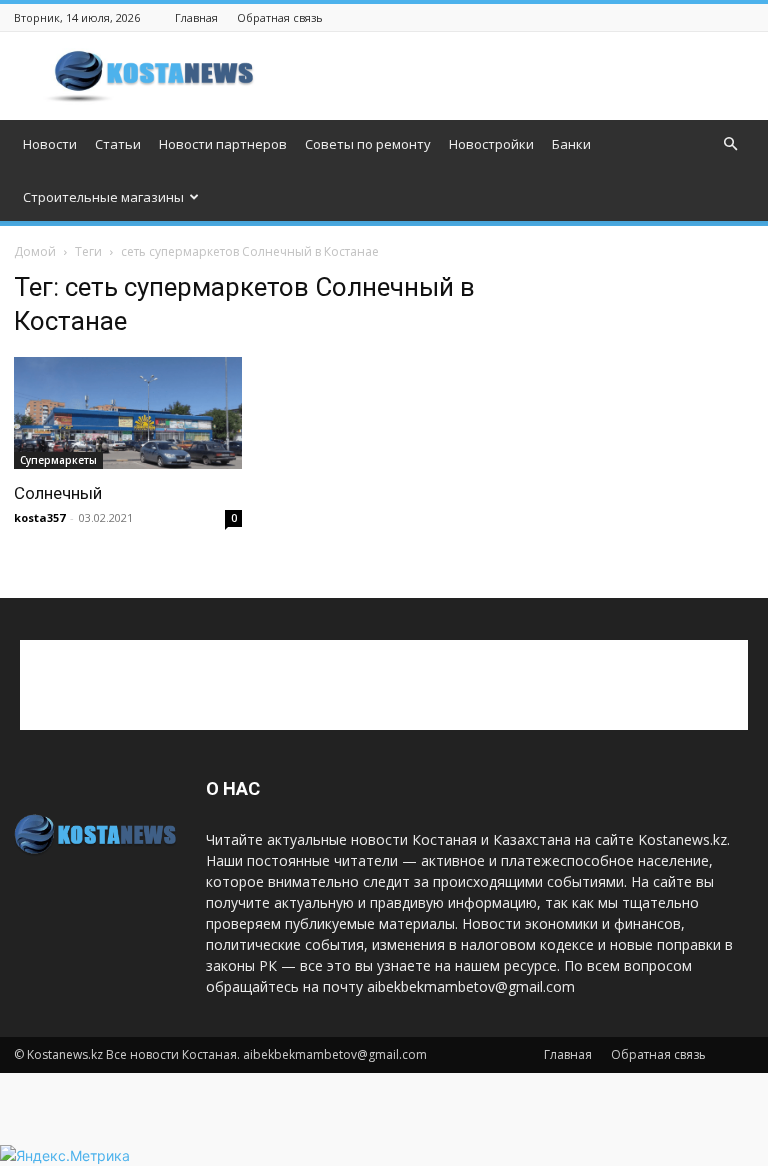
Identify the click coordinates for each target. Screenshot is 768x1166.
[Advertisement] (519, 76)
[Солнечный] (128, 413)
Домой (35, 251)
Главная (196, 17)
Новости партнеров (223, 144)
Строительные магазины (103, 197)
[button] (730, 144)
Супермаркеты (58, 460)
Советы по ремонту (368, 144)
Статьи (118, 144)
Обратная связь (280, 17)
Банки (571, 144)
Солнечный (58, 493)
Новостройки (491, 144)
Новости (50, 144)
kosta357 (39, 517)
